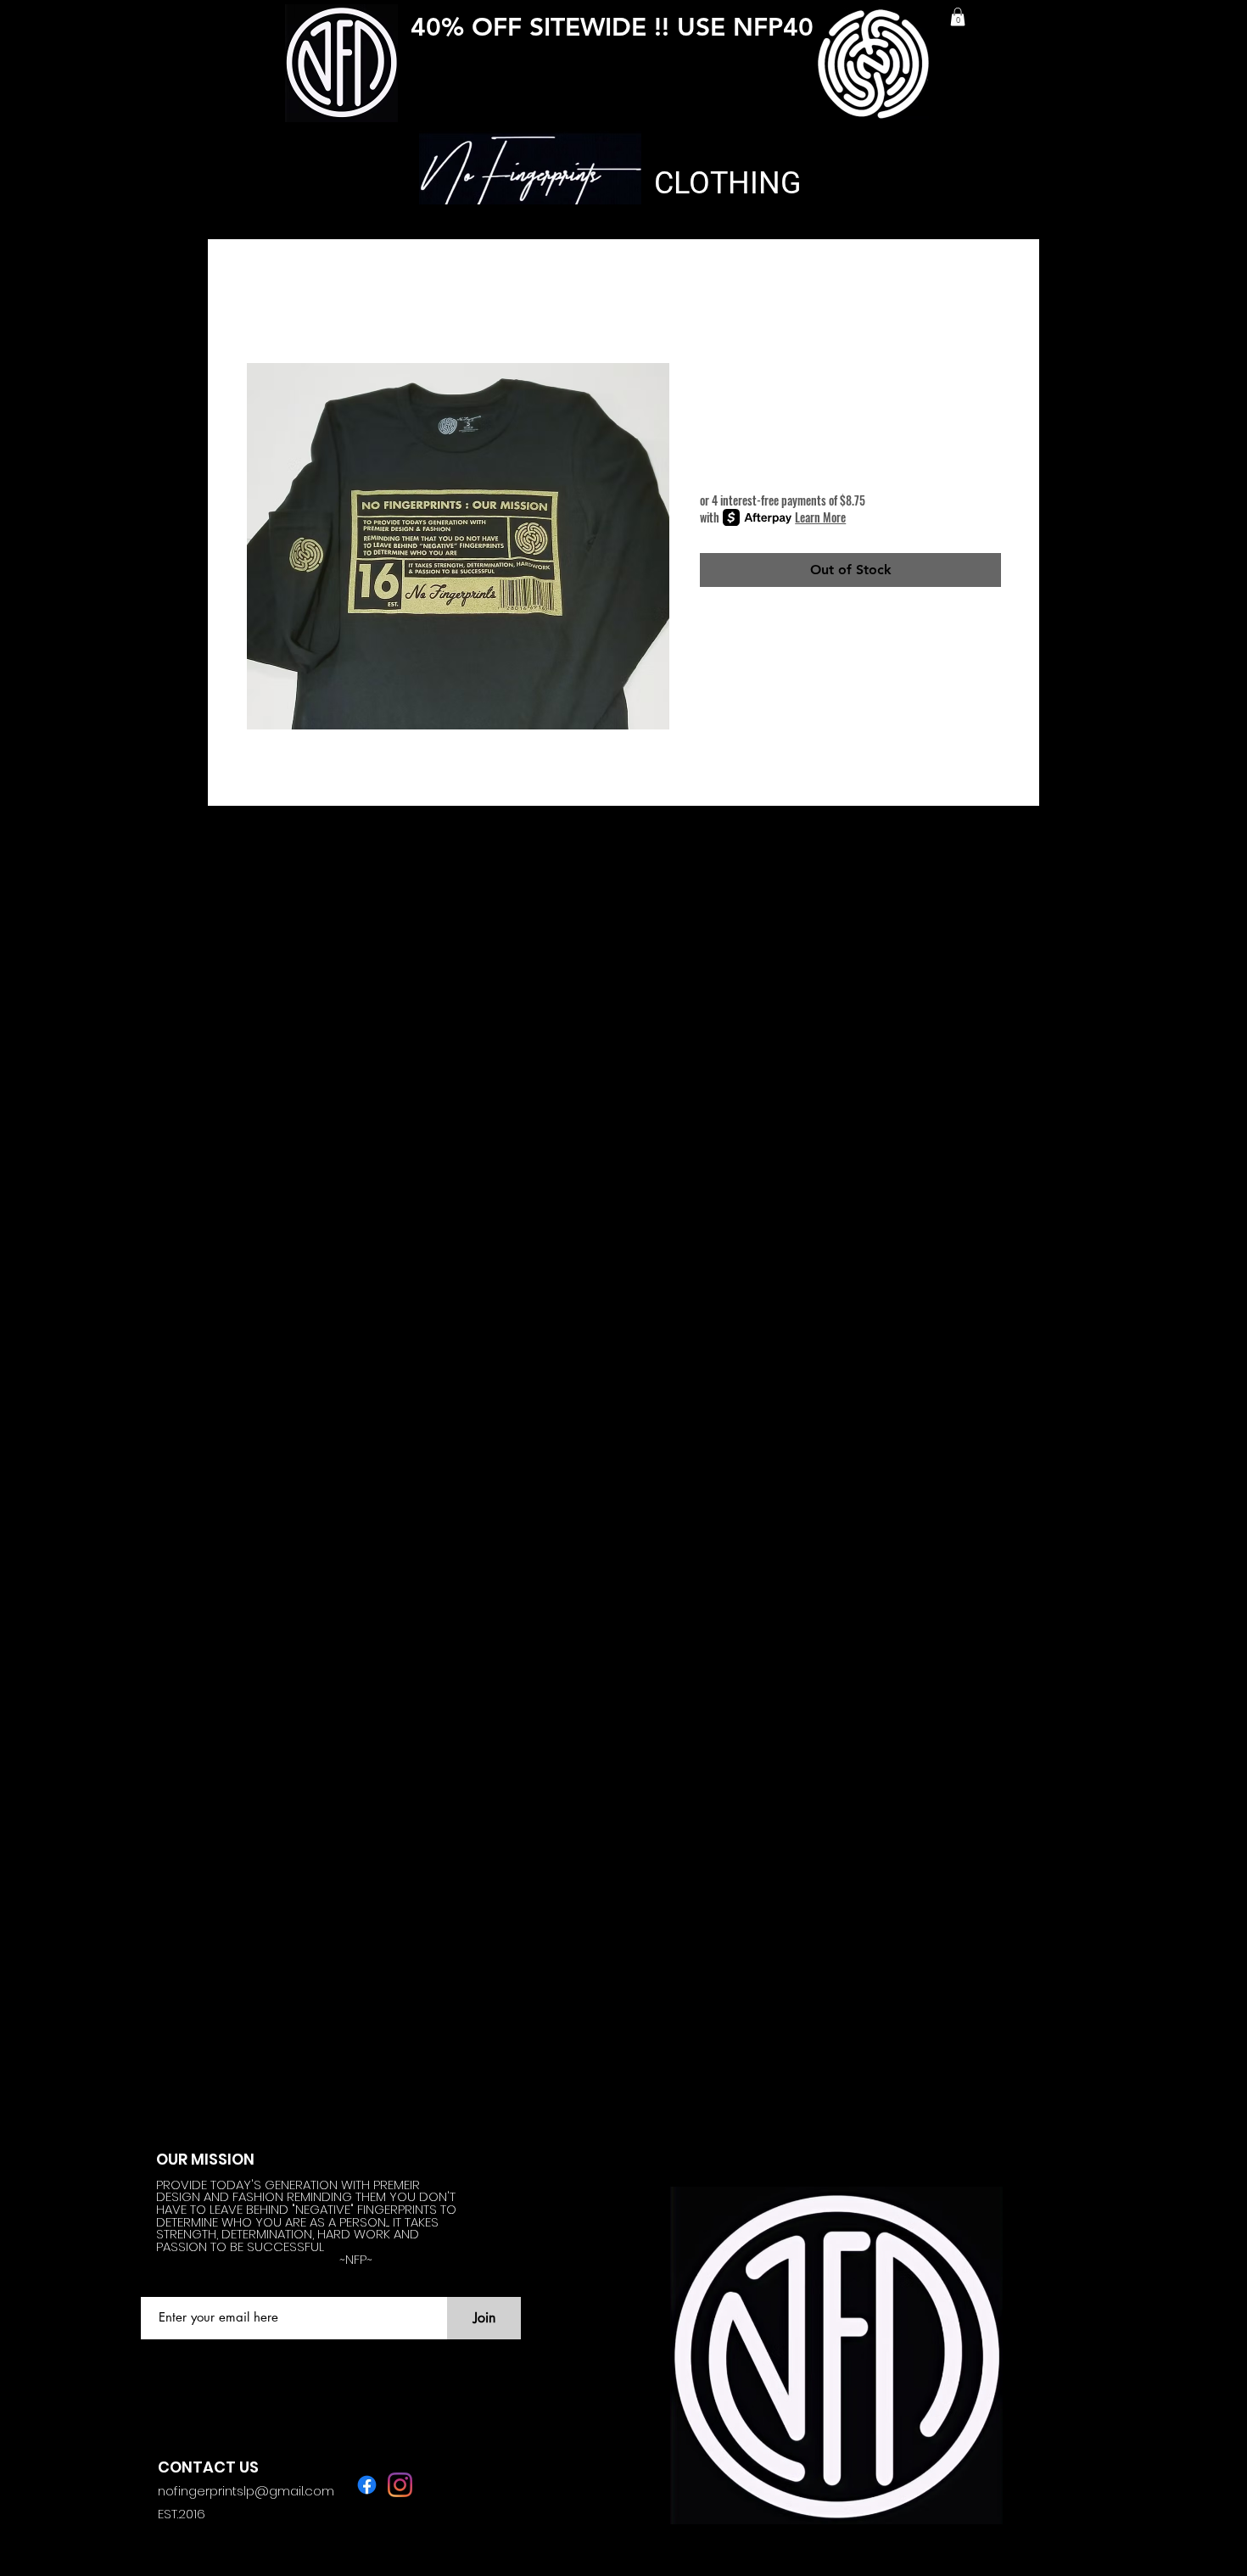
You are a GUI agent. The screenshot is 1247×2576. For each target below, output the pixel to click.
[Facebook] (367, 2485)
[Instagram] (400, 2485)
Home (265, 300)
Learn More (820, 517)
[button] (958, 17)
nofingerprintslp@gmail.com (246, 2491)
